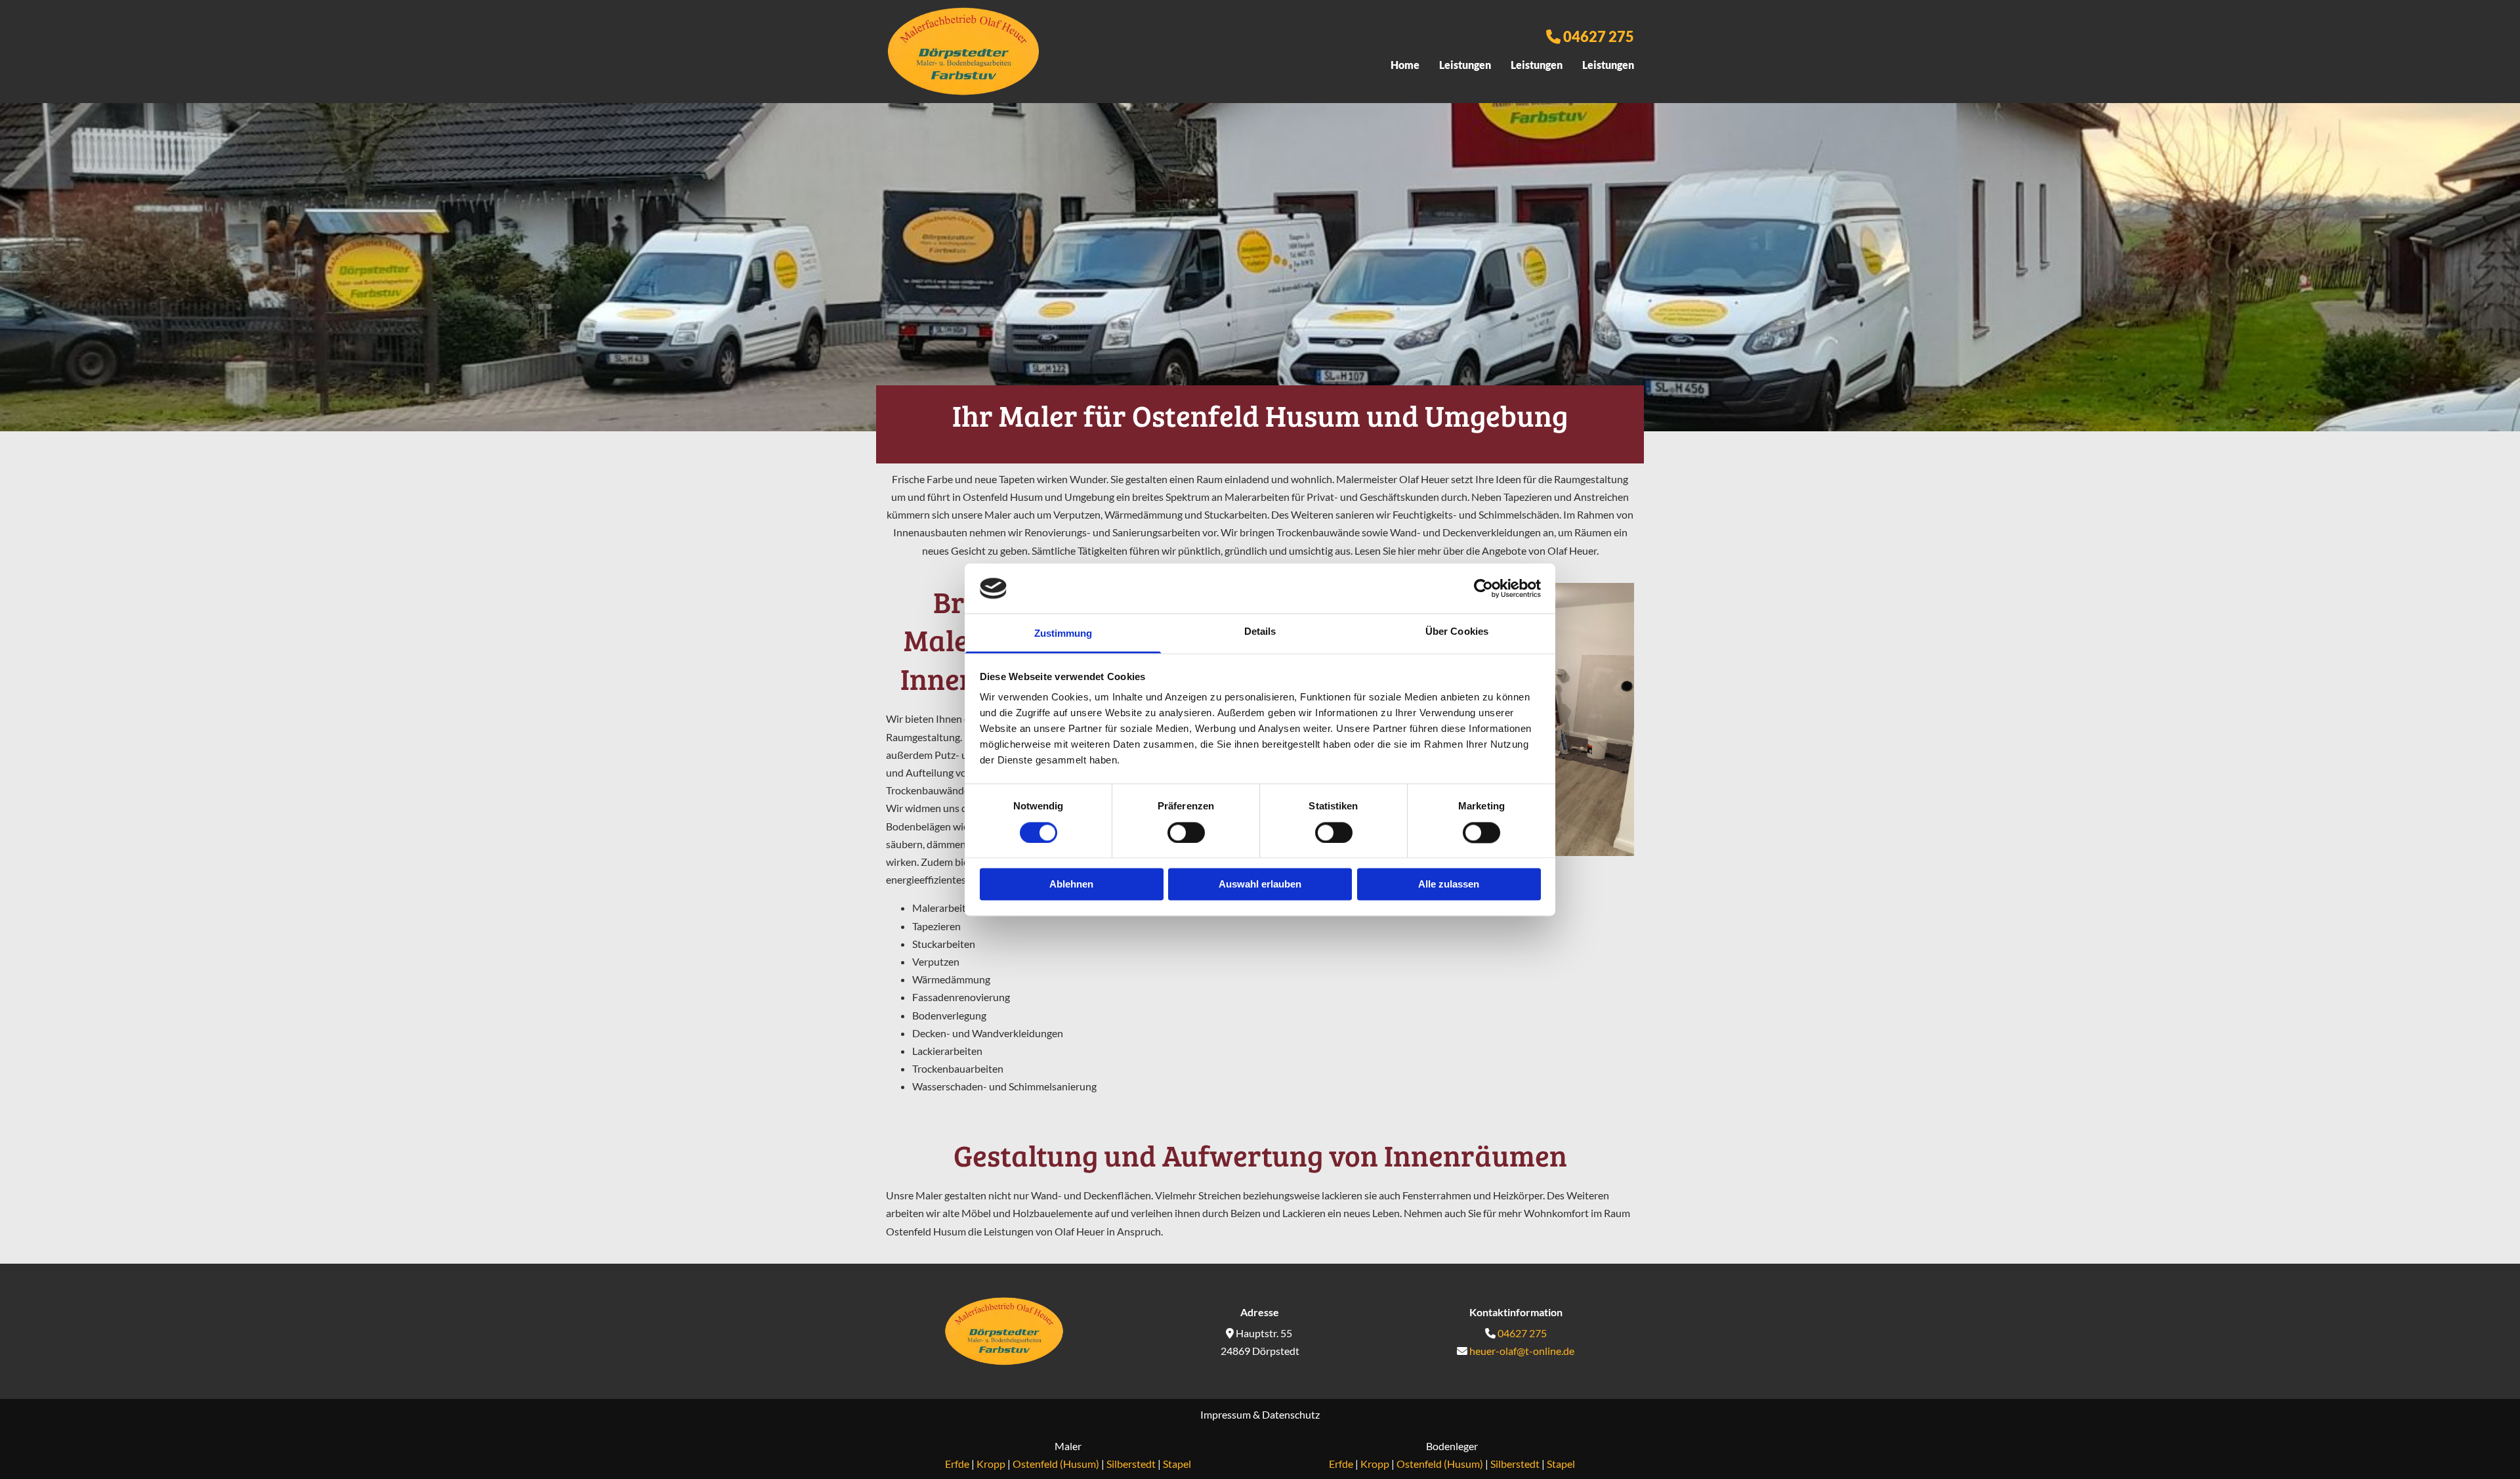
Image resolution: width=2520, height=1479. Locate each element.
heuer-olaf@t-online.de (1522, 1351)
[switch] (1186, 832)
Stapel (1177, 1464)
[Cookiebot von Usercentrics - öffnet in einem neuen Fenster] (1483, 588)
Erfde (957, 1464)
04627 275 (1599, 36)
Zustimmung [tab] (1063, 634)
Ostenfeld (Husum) (1056, 1464)
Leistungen (1465, 65)
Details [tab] (1260, 632)
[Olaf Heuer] (1004, 1332)
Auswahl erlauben (1260, 885)
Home (1405, 65)
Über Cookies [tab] (1457, 632)
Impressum (1226, 1414)
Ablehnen (1071, 885)
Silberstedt (1131, 1464)
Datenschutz (1291, 1414)
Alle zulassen (1449, 885)
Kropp (991, 1464)
